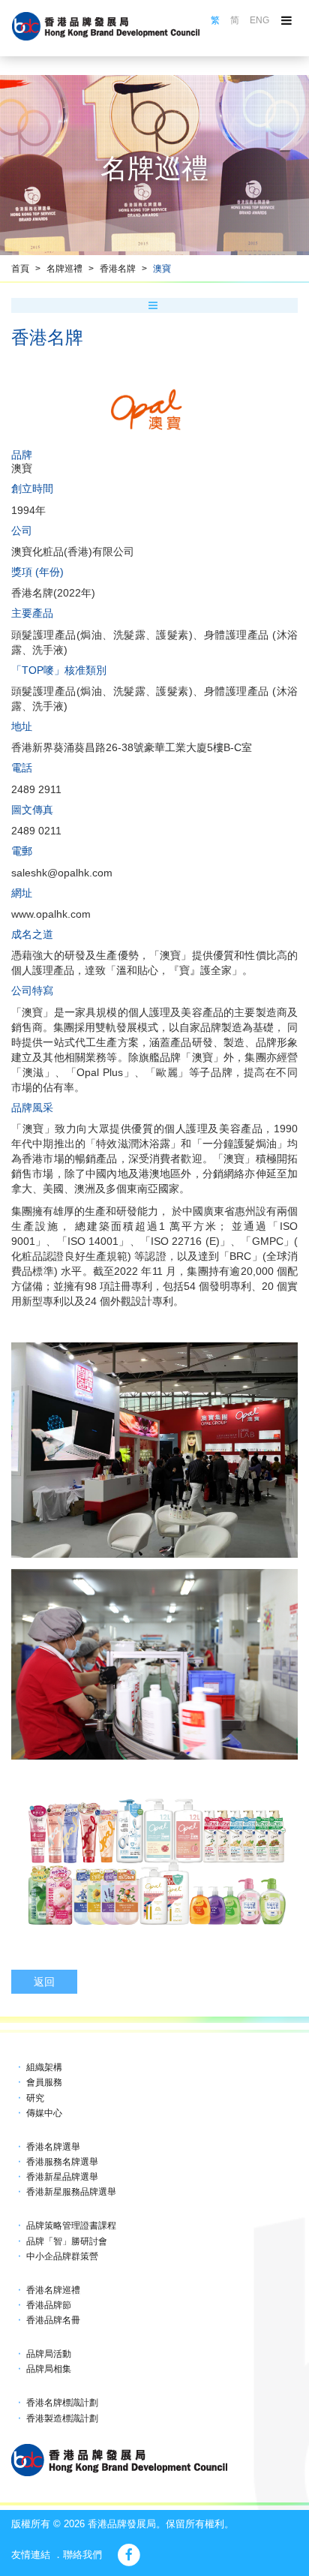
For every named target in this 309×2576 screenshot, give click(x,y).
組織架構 (44, 2067)
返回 (44, 1982)
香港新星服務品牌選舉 (71, 2192)
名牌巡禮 (64, 269)
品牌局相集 (49, 2369)
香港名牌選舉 (53, 2147)
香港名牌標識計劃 (62, 2403)
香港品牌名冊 (53, 2320)
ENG (259, 20)
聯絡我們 (82, 2555)
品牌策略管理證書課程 (71, 2226)
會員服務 (44, 2082)
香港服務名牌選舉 (62, 2162)
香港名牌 (118, 269)
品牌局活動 (49, 2354)
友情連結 (31, 2555)
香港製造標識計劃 (62, 2418)
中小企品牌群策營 (62, 2256)
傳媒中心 (44, 2113)
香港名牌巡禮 (53, 2290)
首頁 (20, 269)
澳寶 (162, 269)
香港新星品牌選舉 (62, 2177)
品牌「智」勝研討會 (67, 2241)
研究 (35, 2098)
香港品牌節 (49, 2305)
